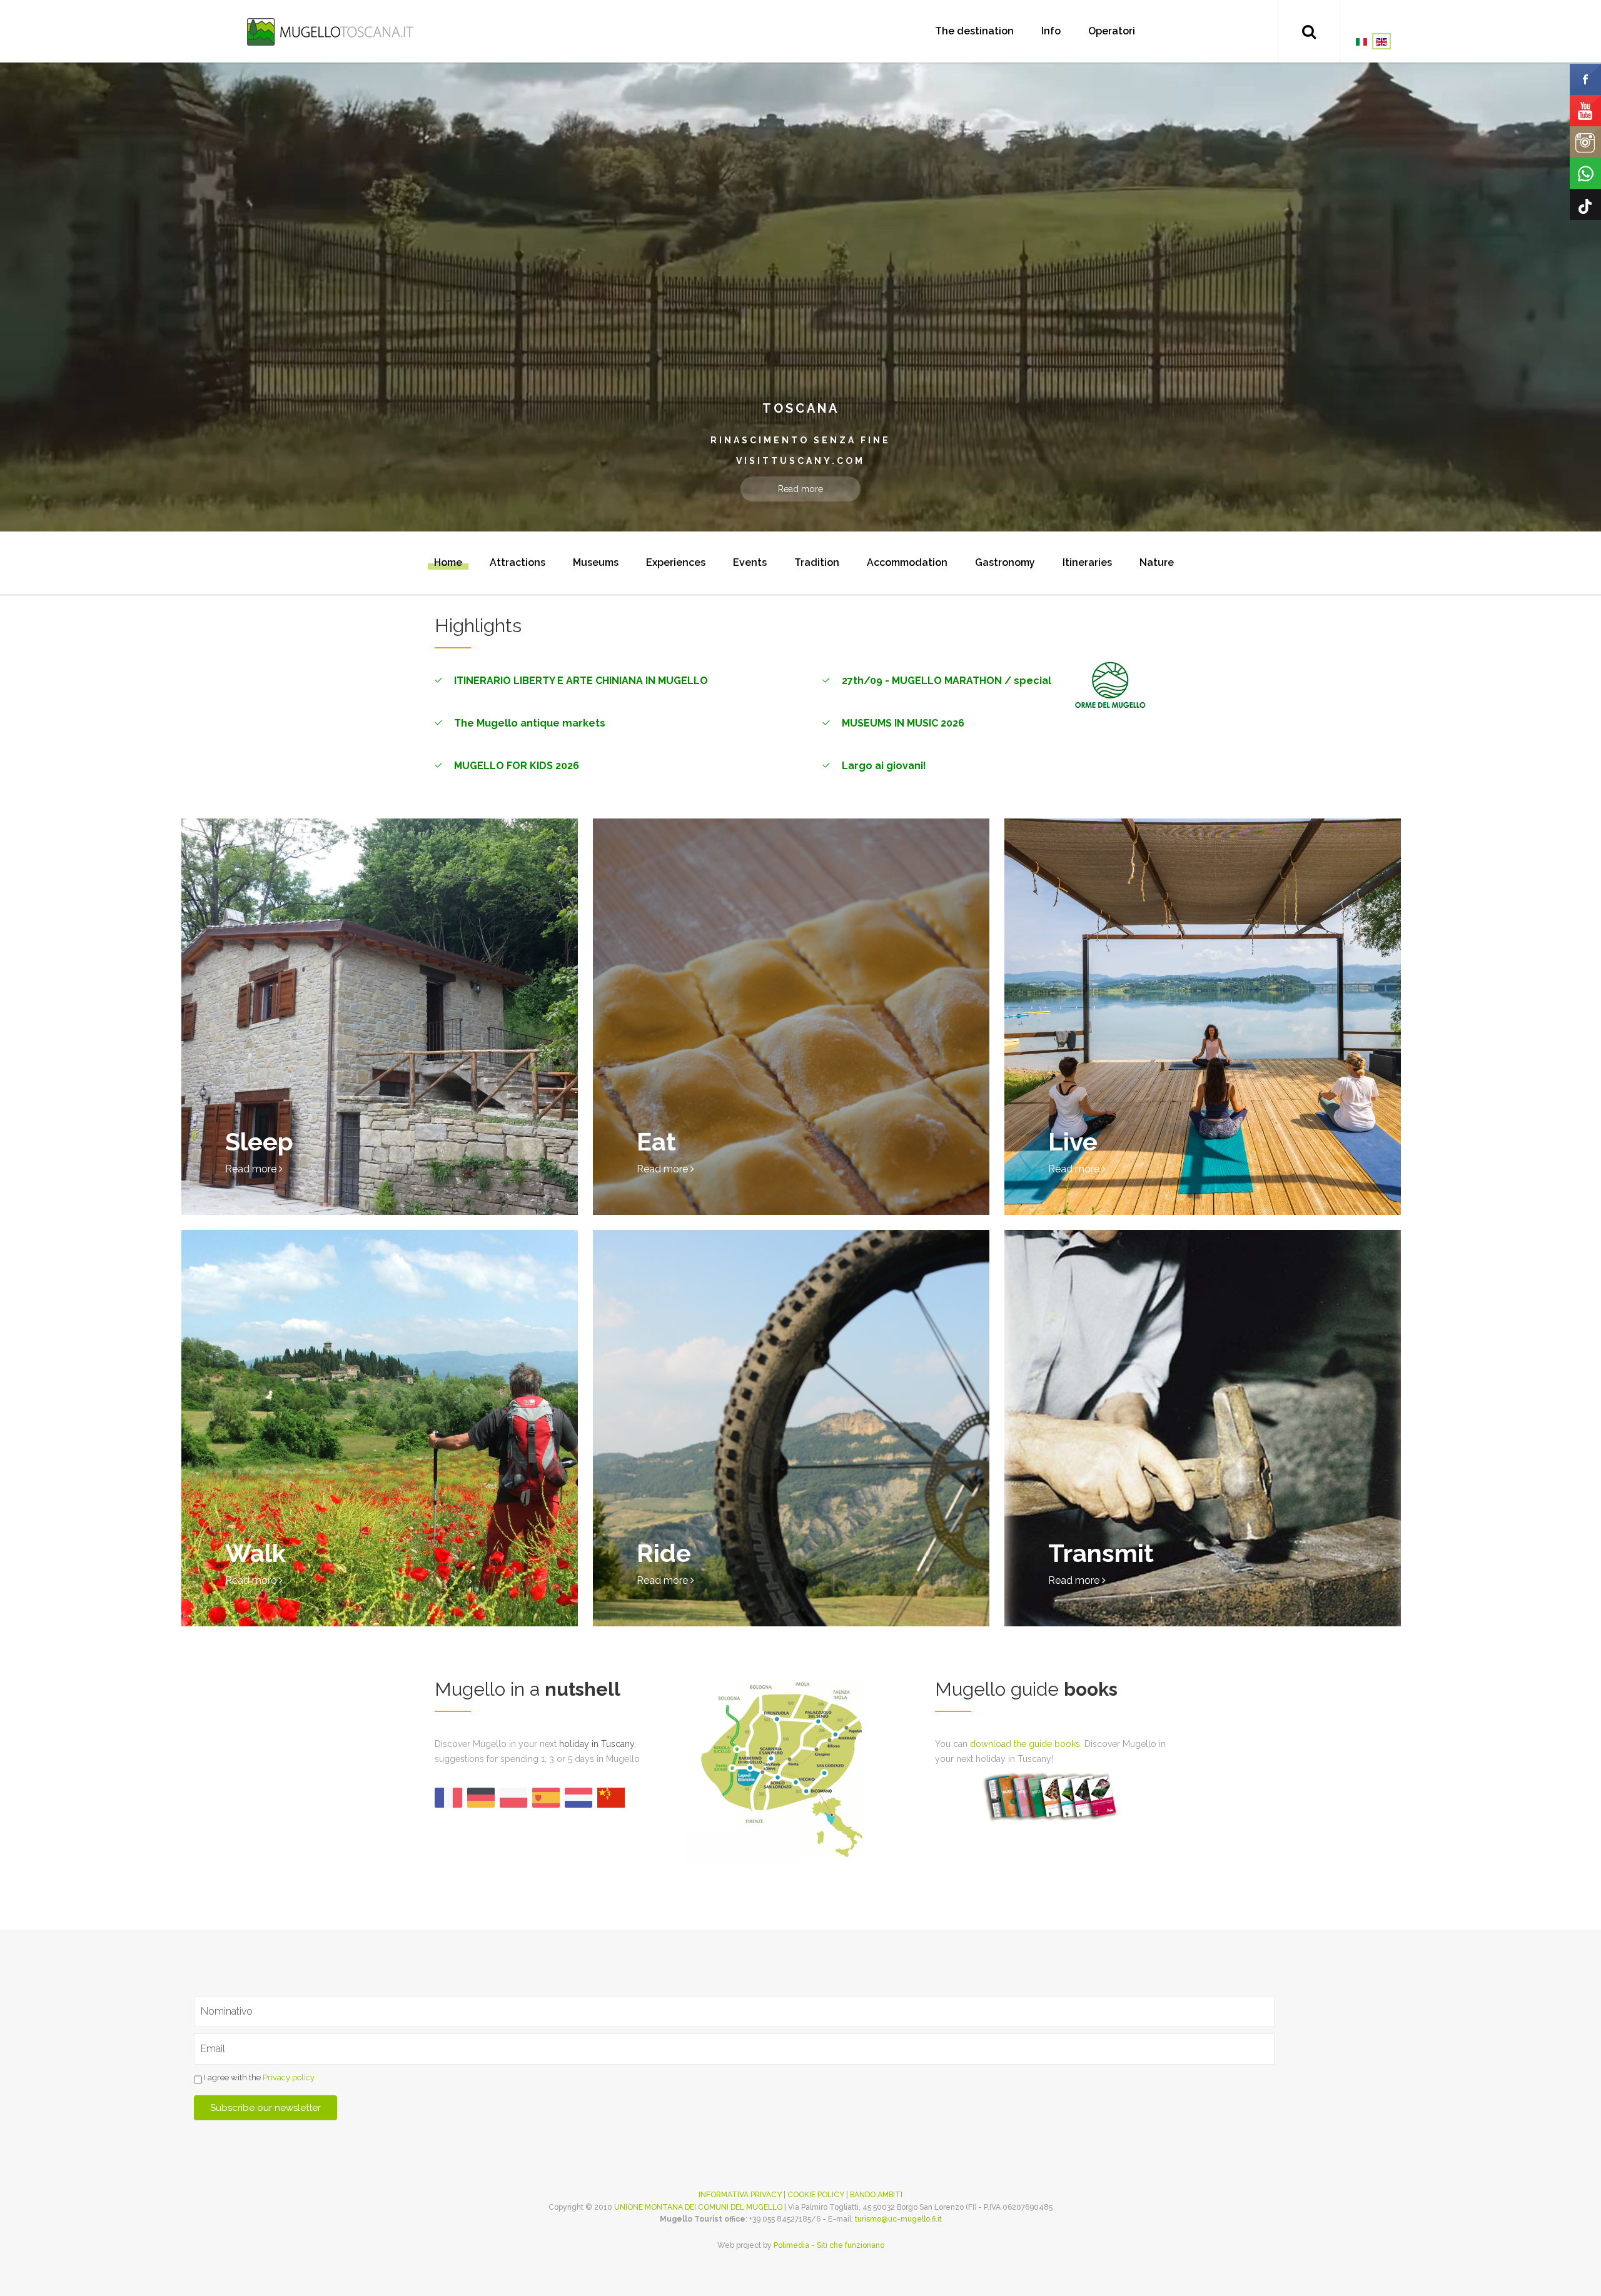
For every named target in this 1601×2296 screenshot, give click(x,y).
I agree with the (258, 2077)
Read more (800, 489)
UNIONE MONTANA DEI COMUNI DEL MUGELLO (698, 2207)
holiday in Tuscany (597, 1744)
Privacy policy (289, 2077)
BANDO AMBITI (876, 2195)
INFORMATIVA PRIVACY (740, 2195)
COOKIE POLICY (816, 2195)
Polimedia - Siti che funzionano (829, 2245)
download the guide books (1025, 1744)
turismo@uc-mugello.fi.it (898, 2219)
